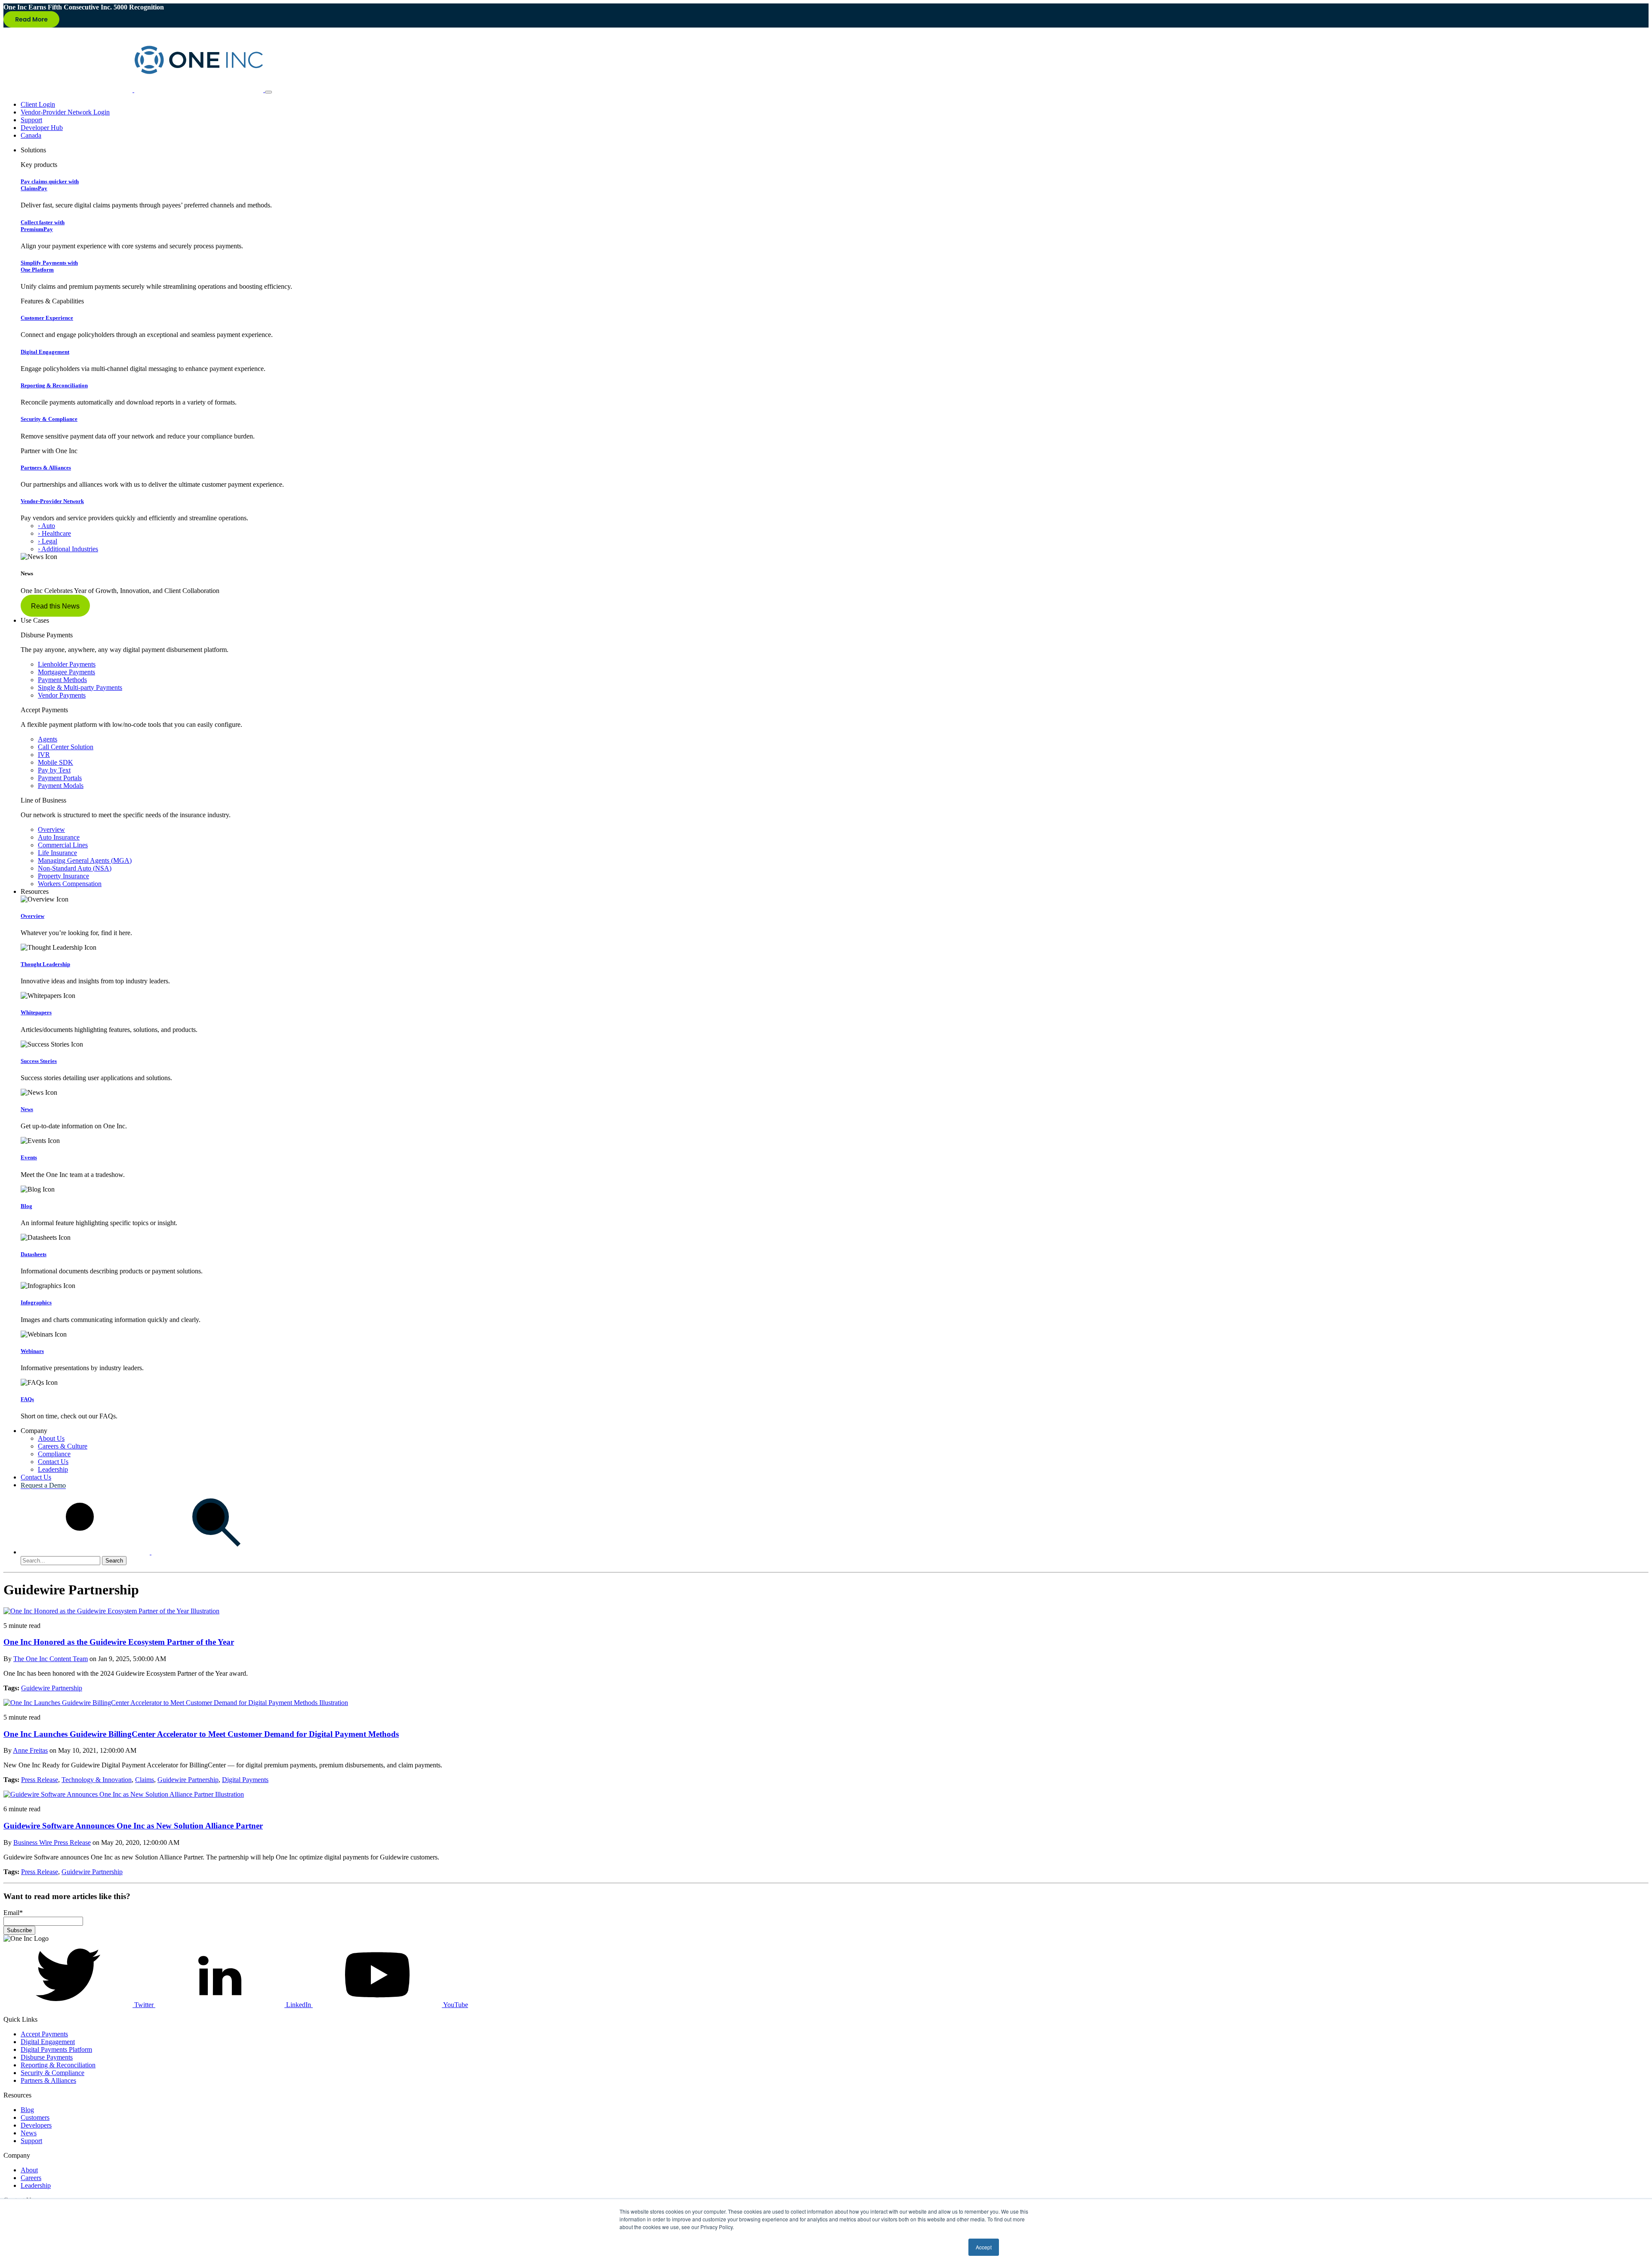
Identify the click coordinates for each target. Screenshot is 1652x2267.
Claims (145, 1780)
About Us (51, 1438)
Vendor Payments (62, 695)
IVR (44, 755)
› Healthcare (54, 533)
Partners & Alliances (46, 468)
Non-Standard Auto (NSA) (75, 868)
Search (114, 1561)
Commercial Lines (63, 845)
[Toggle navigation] (268, 92)
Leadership (53, 1469)
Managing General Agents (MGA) (85, 860)
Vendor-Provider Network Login (65, 112)
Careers (31, 2178)
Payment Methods (62, 680)
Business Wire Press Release (52, 1842)
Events (29, 1157)
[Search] (151, 1552)
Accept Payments (44, 2034)
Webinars (32, 1351)
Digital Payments (245, 1780)
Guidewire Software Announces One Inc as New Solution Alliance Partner (133, 1826)
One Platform (49, 266)
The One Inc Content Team (51, 1659)
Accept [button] (984, 2247)
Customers (35, 2117)
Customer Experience (47, 318)
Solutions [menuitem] (33, 150)
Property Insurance (63, 876)
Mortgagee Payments (66, 672)
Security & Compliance (49, 419)
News (27, 1109)
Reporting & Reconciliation (54, 385)
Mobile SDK (55, 762)
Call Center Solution (66, 747)
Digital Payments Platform (56, 2049)
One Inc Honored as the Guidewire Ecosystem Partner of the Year (119, 1642)
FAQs (27, 1399)
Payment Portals (60, 778)
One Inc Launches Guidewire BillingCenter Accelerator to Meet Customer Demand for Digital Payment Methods (201, 1734)
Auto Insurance (59, 837)
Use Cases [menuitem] (35, 620)
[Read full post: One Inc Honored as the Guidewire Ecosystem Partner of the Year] (111, 1611)
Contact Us (53, 1462)
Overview (51, 829)
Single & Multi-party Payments (80, 687)
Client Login (38, 104)
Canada (31, 135)
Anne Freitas (30, 1750)
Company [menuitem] (34, 1431)
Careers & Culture (63, 1446)
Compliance (54, 1454)
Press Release (40, 1780)
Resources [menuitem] (35, 891)
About (29, 2170)
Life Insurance (57, 853)
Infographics (36, 1302)
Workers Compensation (70, 884)
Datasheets (34, 1254)
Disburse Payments (47, 2057)
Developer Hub (42, 128)
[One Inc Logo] (134, 90)
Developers (36, 2125)
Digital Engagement (45, 352)
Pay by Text (54, 770)
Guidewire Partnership (52, 1688)
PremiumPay (43, 226)
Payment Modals (61, 786)
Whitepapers (36, 1012)
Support (31, 120)
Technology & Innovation (97, 1780)
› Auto (46, 526)
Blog (26, 1206)
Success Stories (39, 1061)
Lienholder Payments (67, 664)
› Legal (48, 541)
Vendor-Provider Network (52, 501)
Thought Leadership (45, 964)
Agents (48, 739)
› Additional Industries (68, 549)
